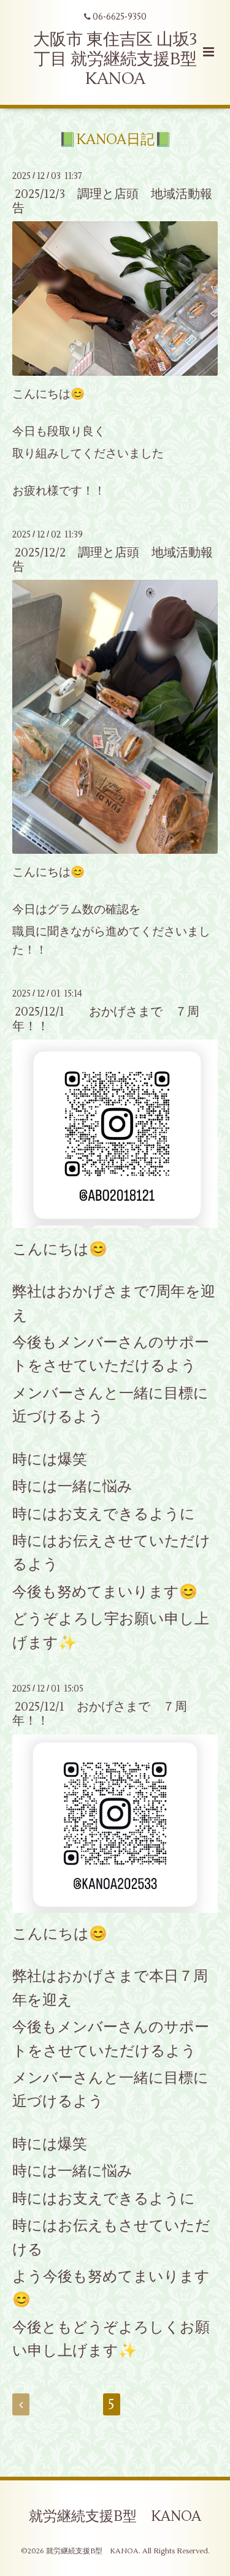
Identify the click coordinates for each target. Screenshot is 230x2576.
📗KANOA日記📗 (115, 140)
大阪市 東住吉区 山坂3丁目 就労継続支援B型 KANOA (115, 59)
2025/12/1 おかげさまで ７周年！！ (106, 1019)
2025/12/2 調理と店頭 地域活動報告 (113, 560)
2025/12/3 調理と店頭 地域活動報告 (112, 201)
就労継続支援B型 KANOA (115, 2516)
